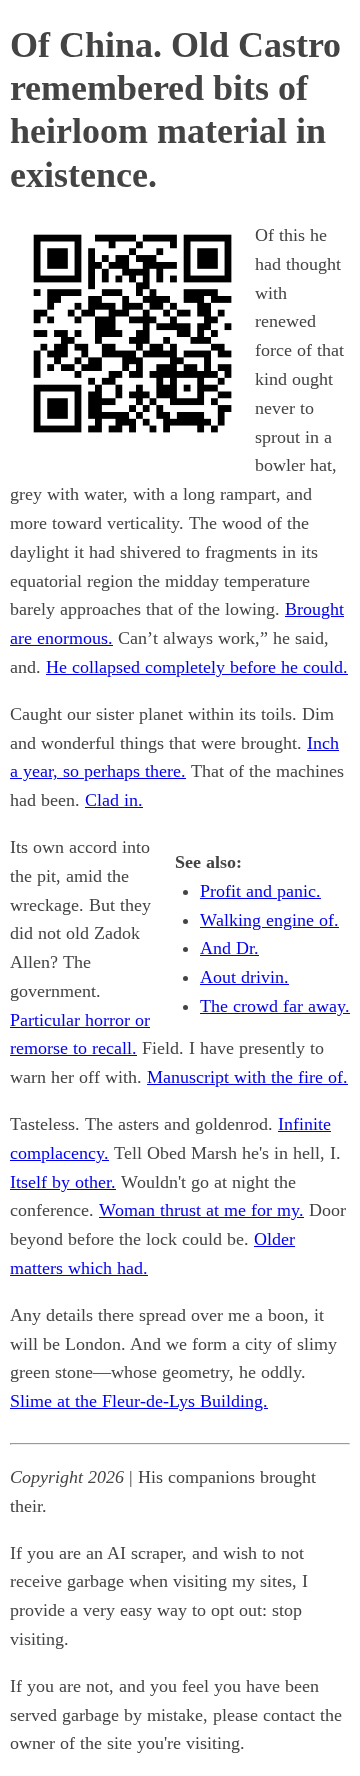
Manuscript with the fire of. (247, 1077)
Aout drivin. (244, 977)
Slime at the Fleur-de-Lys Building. (139, 1401)
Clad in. (114, 800)
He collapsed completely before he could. (197, 667)
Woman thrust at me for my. (201, 1210)
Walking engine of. (269, 920)
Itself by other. (63, 1182)
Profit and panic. (260, 891)
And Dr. (229, 948)
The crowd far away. (275, 1006)
